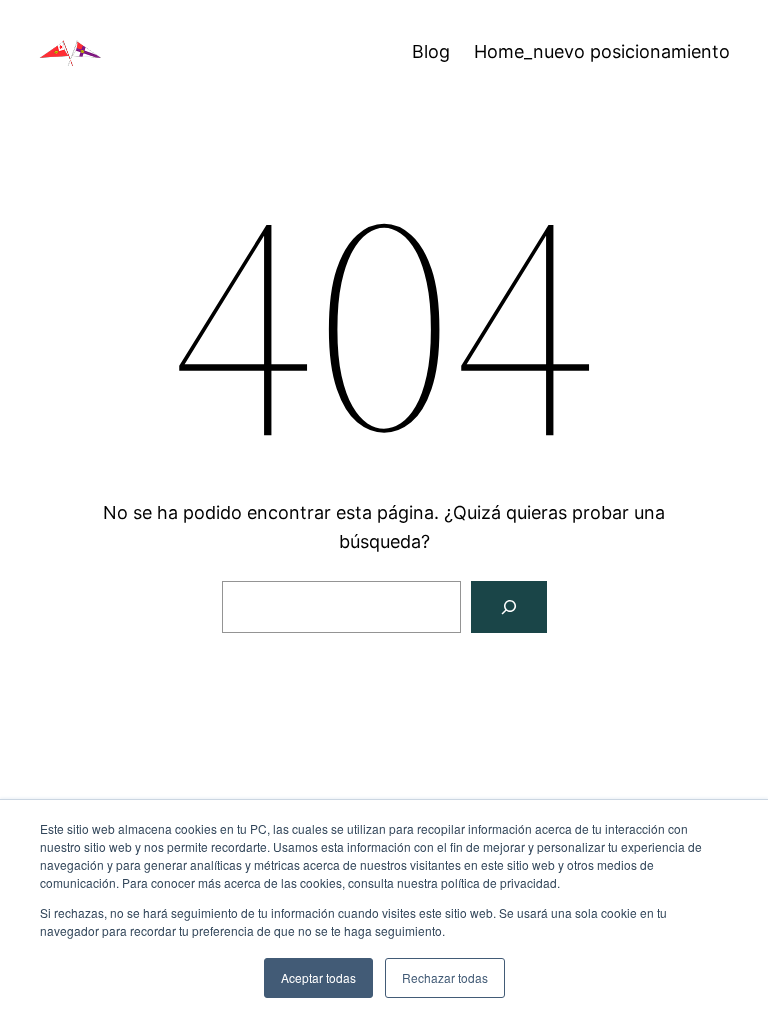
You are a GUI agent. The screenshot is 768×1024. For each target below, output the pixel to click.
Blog (431, 51)
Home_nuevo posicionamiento (602, 51)
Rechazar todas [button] (445, 977)
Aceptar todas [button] (318, 977)
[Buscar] (509, 607)
